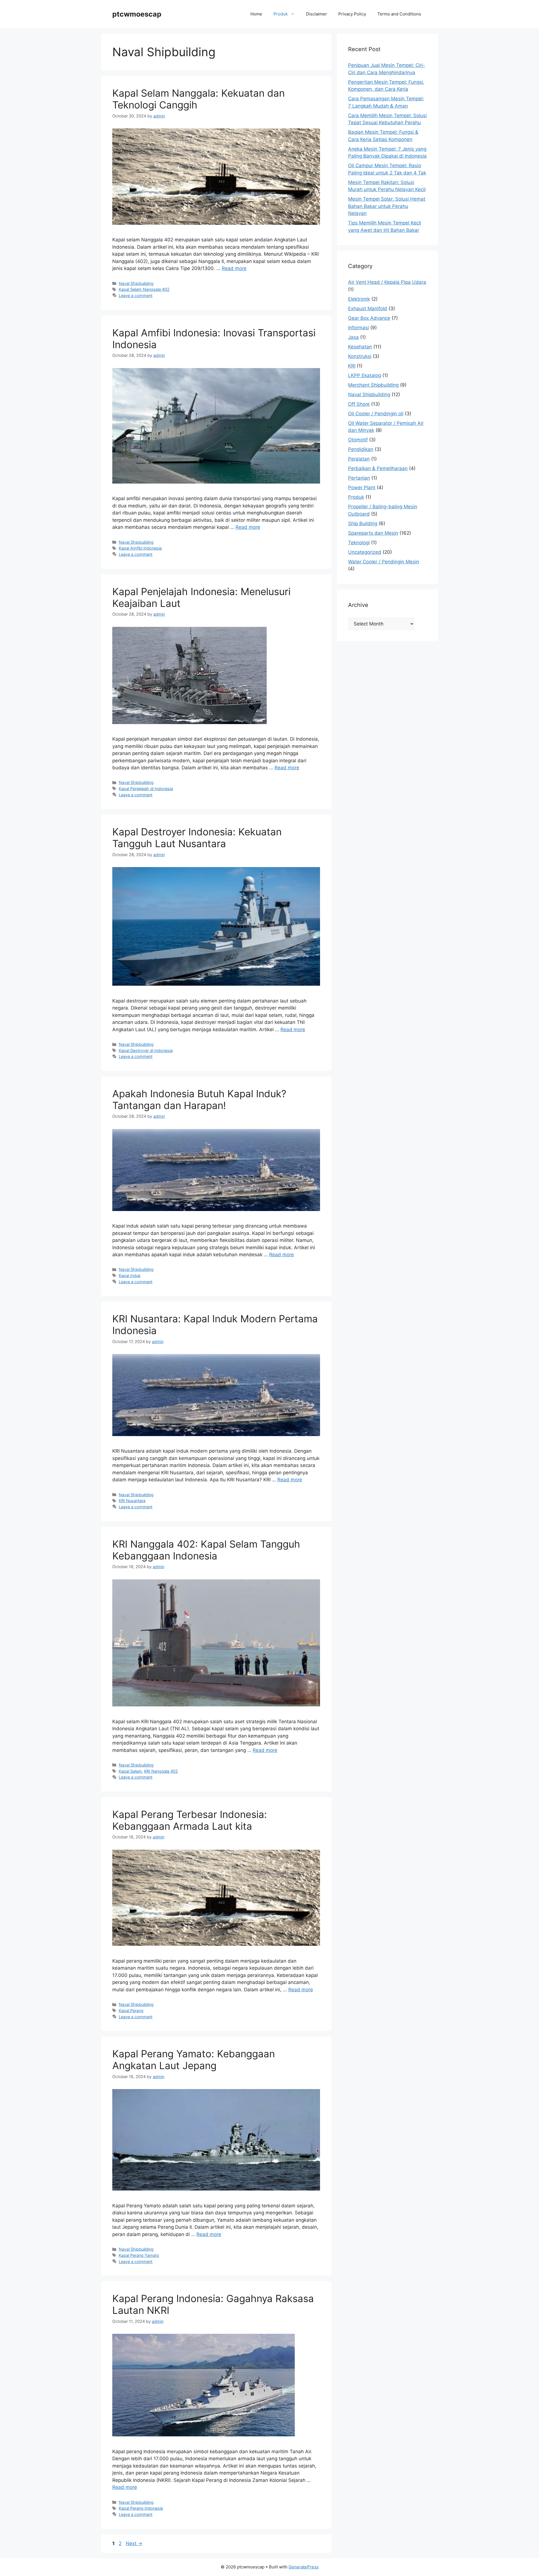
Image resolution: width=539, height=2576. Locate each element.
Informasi (358, 328)
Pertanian (359, 478)
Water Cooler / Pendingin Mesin (384, 562)
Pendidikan (361, 449)
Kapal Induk (130, 1275)
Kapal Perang (131, 2011)
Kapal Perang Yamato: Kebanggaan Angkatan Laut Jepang (194, 2060)
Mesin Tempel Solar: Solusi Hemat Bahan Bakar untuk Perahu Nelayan (387, 206)
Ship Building (363, 523)
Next (134, 2543)
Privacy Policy (352, 14)
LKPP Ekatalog (365, 375)
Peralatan (359, 459)
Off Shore (359, 404)
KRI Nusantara (132, 1501)
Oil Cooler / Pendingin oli (376, 414)
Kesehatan (360, 347)
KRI (352, 366)
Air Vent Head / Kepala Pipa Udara (387, 282)
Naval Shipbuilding (136, 283)
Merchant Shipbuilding (373, 385)
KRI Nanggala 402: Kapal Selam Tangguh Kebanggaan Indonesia (206, 1550)
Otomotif (358, 440)
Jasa (353, 337)
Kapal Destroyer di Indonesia (146, 1050)
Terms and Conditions (399, 14)
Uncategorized (365, 552)
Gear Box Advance (369, 318)
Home (256, 14)
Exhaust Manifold (368, 309)
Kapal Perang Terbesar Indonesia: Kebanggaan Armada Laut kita (190, 1820)
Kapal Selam (130, 1771)
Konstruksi (360, 356)
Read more (234, 268)
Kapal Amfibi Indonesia (140, 548)
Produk (281, 14)
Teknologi (359, 543)
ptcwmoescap (137, 14)
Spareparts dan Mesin (373, 533)
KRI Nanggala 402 (161, 1771)
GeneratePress (304, 2567)
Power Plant (362, 487)
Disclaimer (317, 14)
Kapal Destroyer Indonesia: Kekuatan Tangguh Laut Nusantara (197, 838)
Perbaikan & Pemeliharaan (378, 468)
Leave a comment (136, 295)
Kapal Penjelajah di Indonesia (146, 789)
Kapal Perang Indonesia (141, 2508)
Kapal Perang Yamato (139, 2255)
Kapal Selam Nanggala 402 (144, 289)
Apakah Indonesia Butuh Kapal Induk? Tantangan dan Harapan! (199, 1099)
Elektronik (359, 299)
